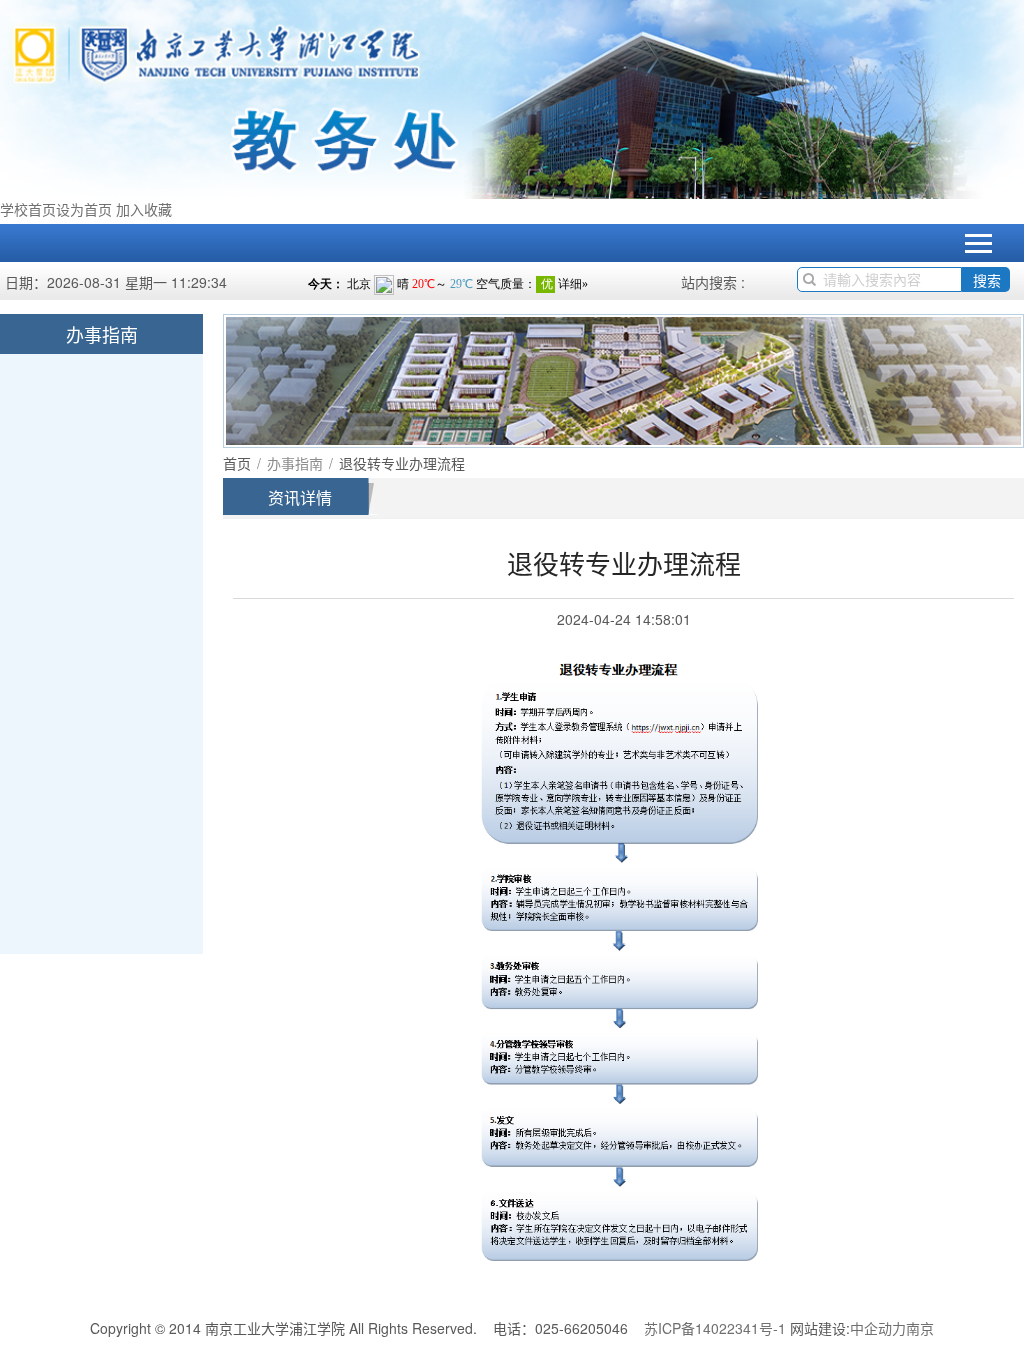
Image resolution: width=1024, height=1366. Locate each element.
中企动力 (878, 1328)
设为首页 (84, 209)
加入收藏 (144, 209)
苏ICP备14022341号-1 (715, 1328)
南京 (920, 1328)
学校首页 (28, 209)
